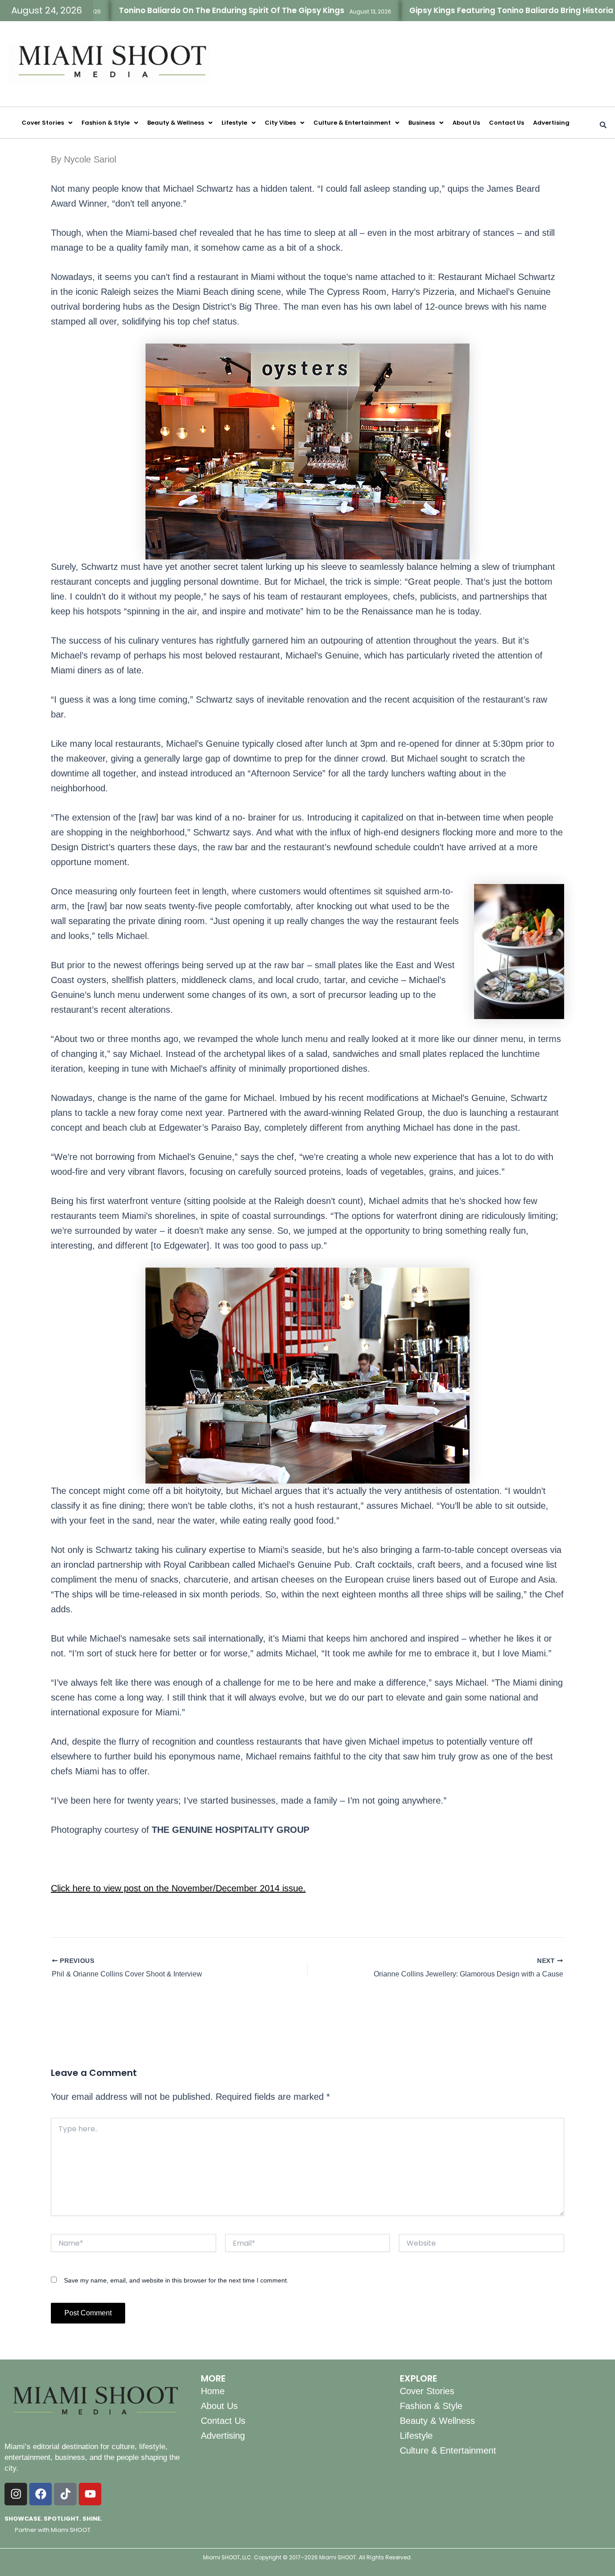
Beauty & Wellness (176, 123)
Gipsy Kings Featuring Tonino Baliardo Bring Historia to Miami (464, 10)
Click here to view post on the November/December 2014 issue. (178, 1888)
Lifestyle (234, 123)
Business (422, 123)
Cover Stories (43, 123)
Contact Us (506, 123)
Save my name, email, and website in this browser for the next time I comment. (176, 2280)
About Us (466, 123)
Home (213, 2391)
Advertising (551, 123)
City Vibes (280, 123)
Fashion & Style (106, 123)
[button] (47, 123)
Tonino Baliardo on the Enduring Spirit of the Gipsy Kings (166, 10)
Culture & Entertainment (352, 123)
